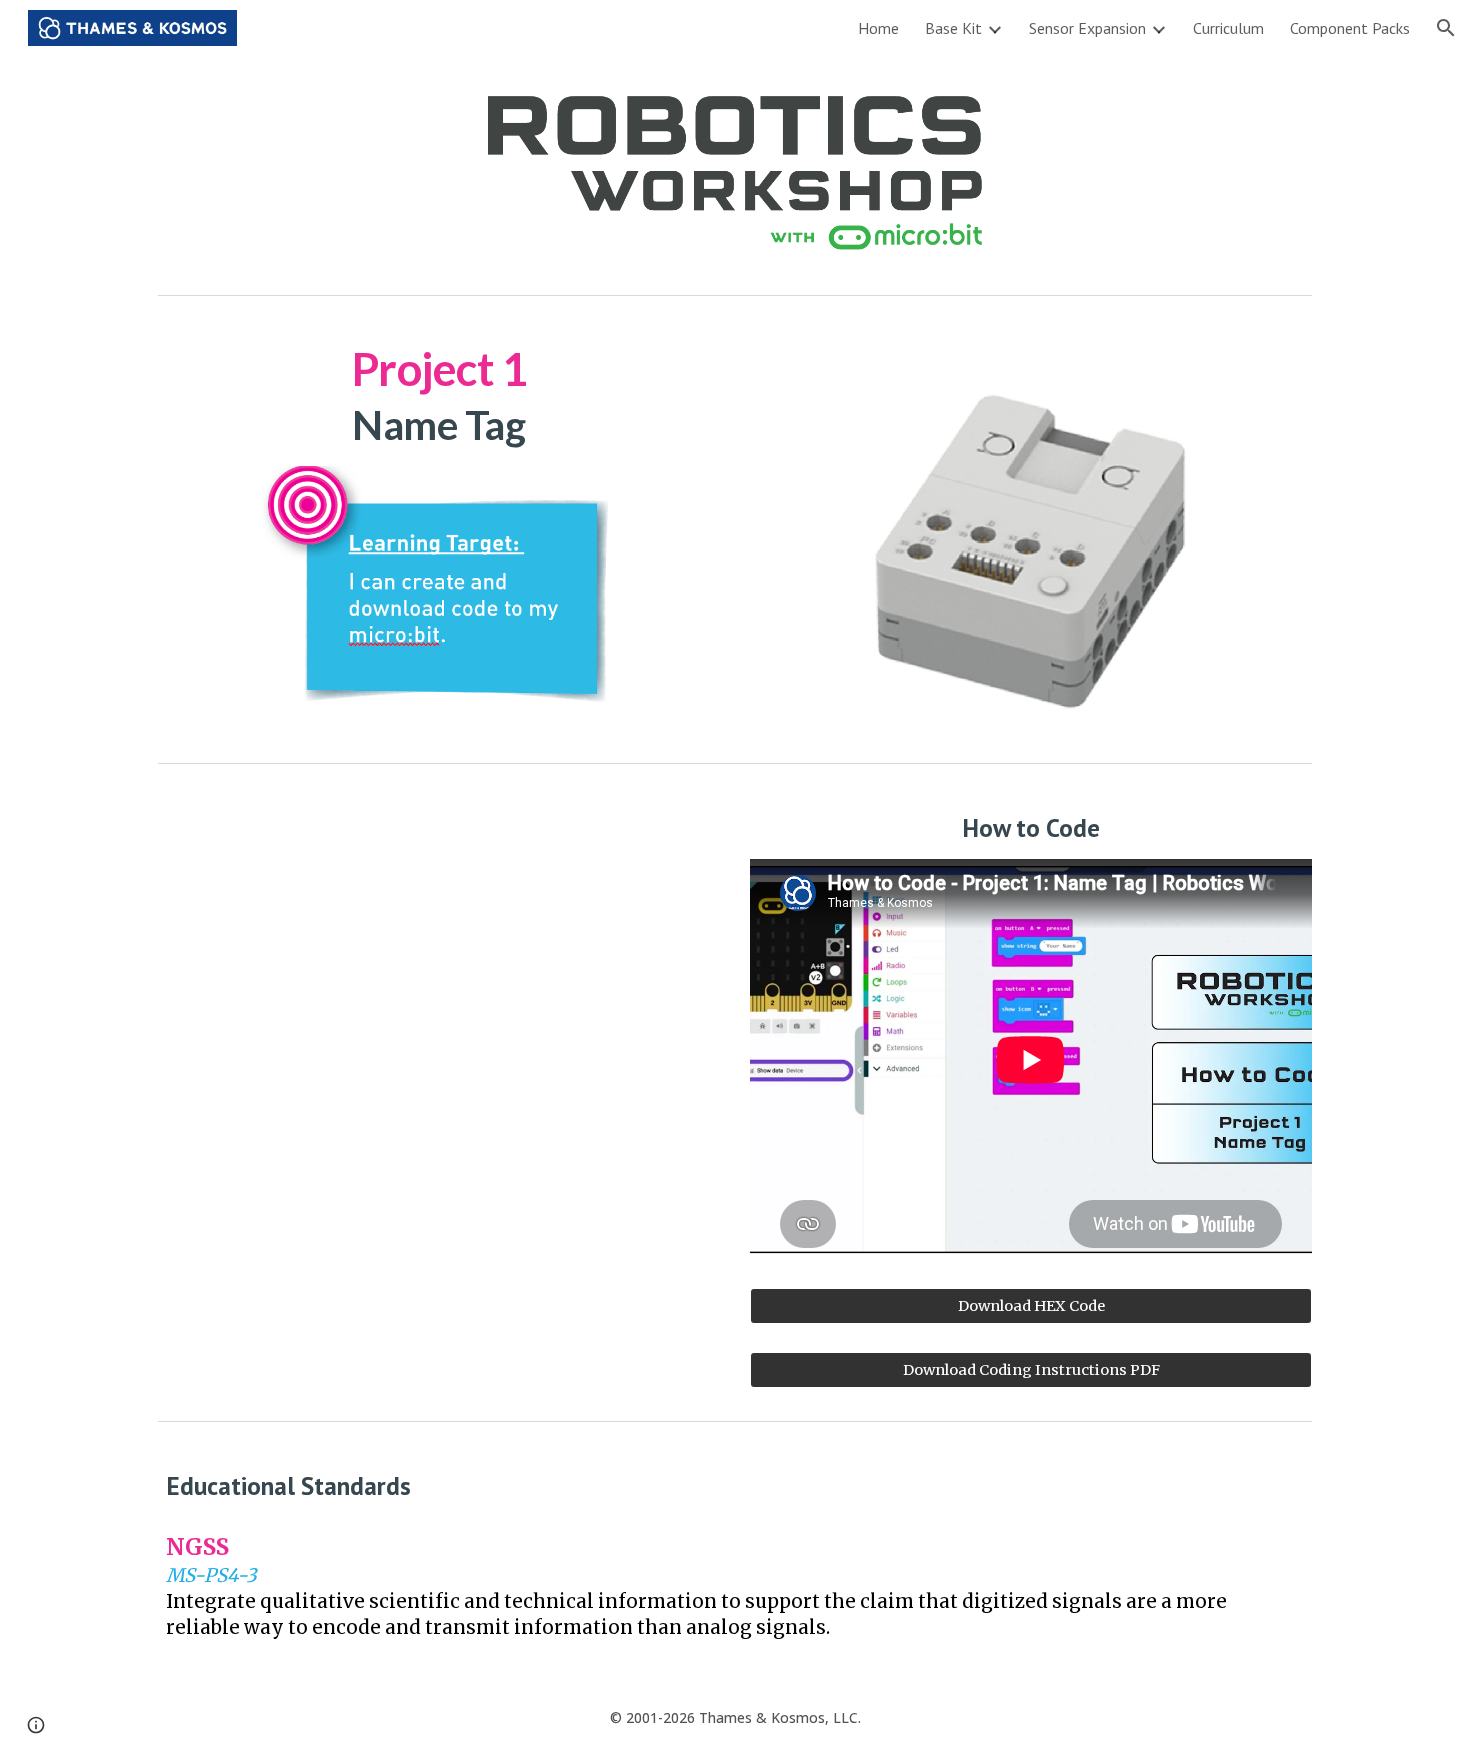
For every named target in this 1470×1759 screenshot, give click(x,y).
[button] (1446, 28)
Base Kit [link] (953, 28)
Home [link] (878, 28)
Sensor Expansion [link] (1087, 28)
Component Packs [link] (1350, 28)
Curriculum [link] (1228, 28)
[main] (438, 397)
